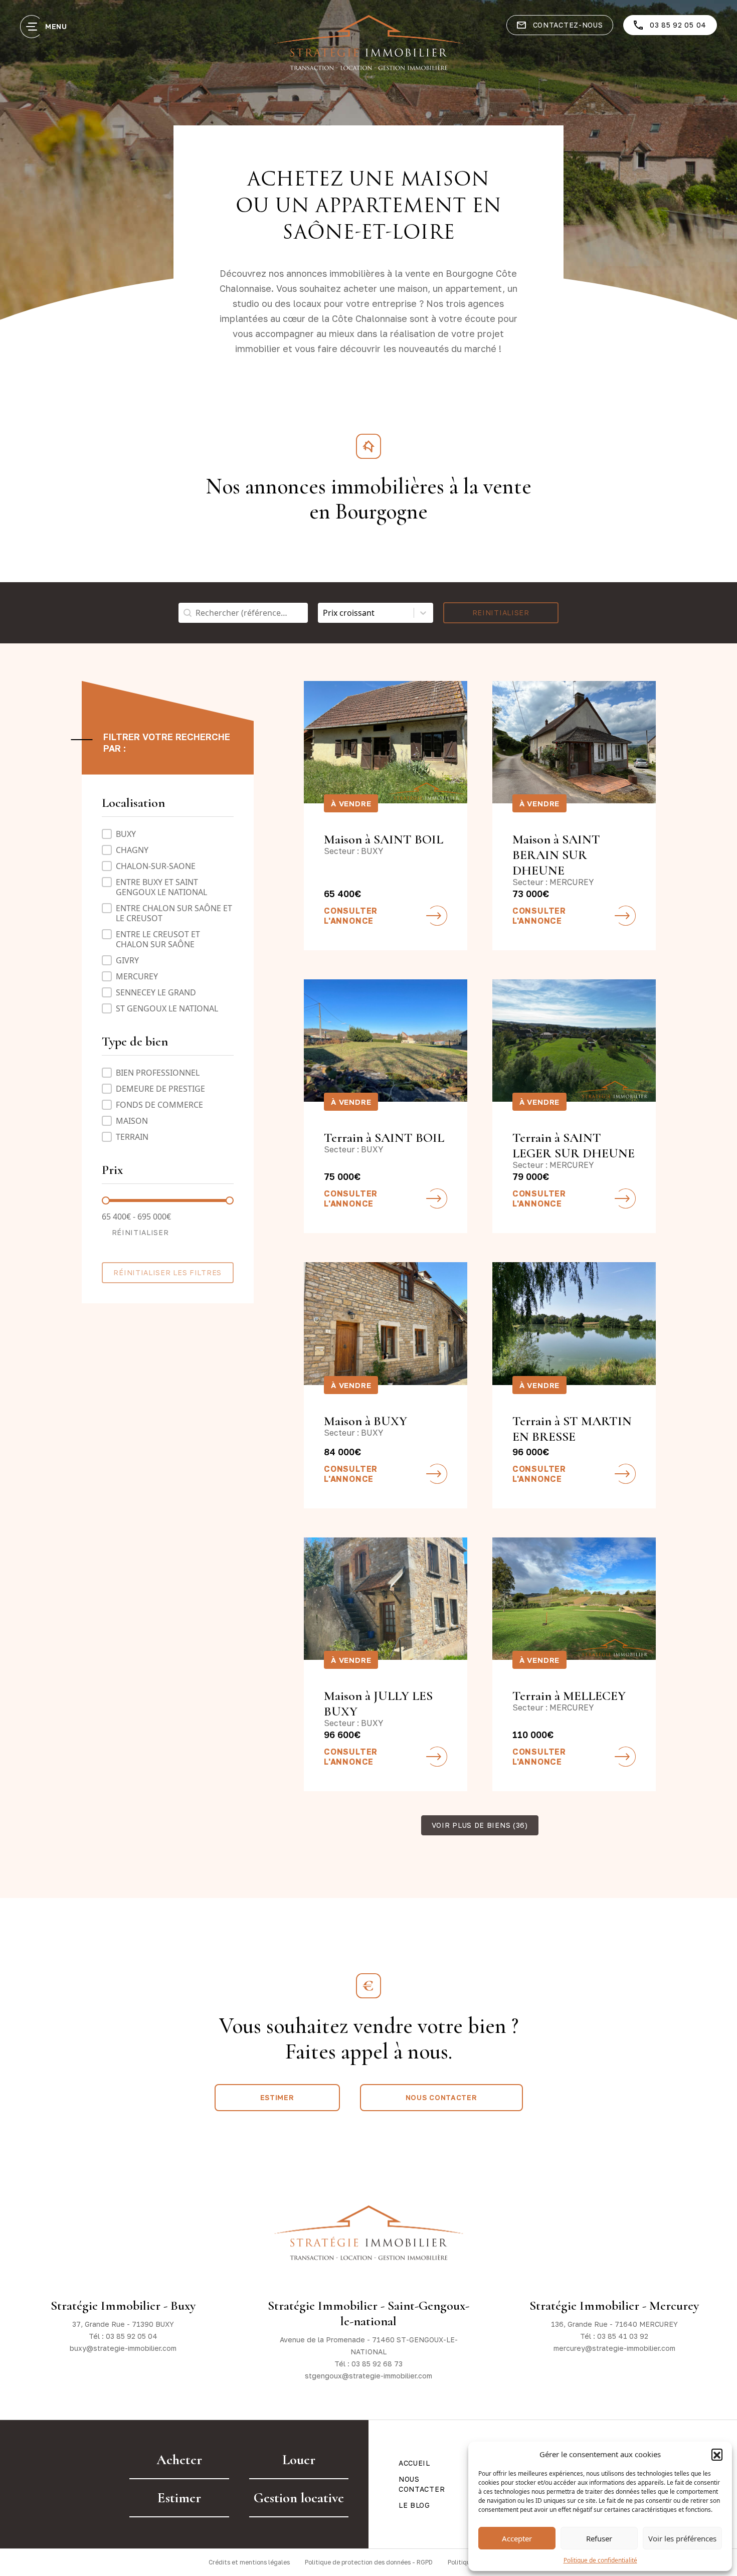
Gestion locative (299, 2498)
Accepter (517, 2538)
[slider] (106, 1200)
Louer (299, 2460)
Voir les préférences (682, 2538)
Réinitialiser (140, 1232)
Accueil (414, 2463)
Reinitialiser (501, 613)
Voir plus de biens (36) (480, 1825)
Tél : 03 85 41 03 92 (614, 2336)
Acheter (179, 2460)
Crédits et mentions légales (249, 2562)
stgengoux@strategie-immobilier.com (368, 2376)
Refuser (599, 2538)
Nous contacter (441, 2097)
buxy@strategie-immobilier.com (123, 2348)
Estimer (277, 2097)
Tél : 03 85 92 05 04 (123, 2336)
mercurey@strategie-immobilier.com (614, 2348)
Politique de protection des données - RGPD (369, 2562)
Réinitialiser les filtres (167, 1272)
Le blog (414, 2505)
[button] (717, 2454)
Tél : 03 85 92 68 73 (368, 2364)
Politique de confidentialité (600, 2560)
